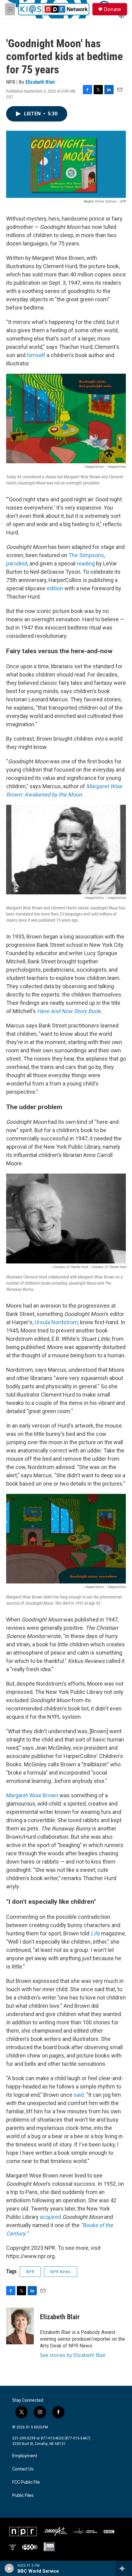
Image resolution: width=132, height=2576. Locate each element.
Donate (112, 9)
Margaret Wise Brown (32, 1795)
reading (86, 563)
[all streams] (124, 2568)
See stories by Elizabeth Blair (73, 2355)
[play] (9, 2568)
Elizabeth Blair (40, 82)
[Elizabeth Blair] (20, 2326)
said (79, 2095)
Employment (25, 2456)
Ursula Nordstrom (56, 1322)
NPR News (60, 2272)
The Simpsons (86, 555)
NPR (30, 2272)
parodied (17, 563)
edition (55, 588)
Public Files (23, 2495)
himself (36, 355)
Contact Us (23, 2469)
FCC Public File (26, 2482)
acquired (50, 2217)
